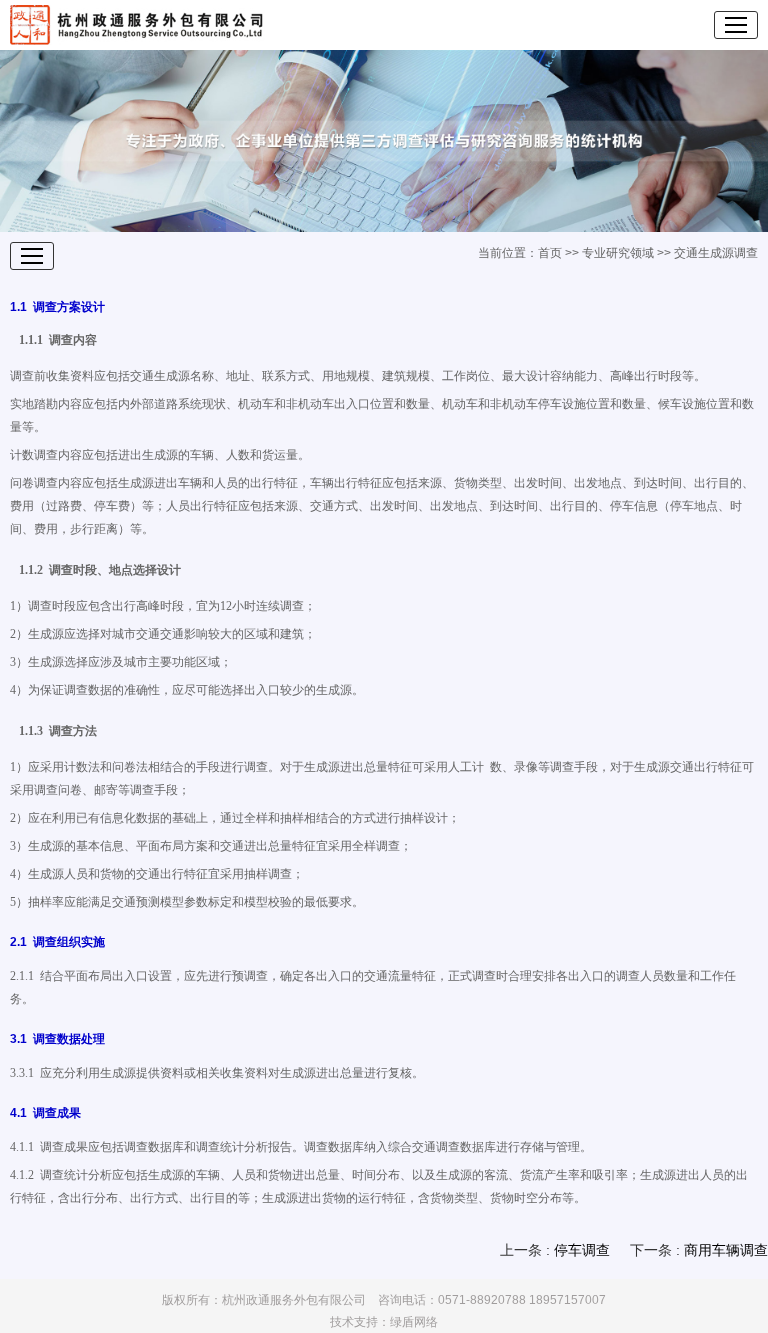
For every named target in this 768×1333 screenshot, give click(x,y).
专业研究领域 (618, 253)
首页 (550, 253)
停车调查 (582, 1250)
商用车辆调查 (726, 1250)
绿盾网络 (414, 1322)
